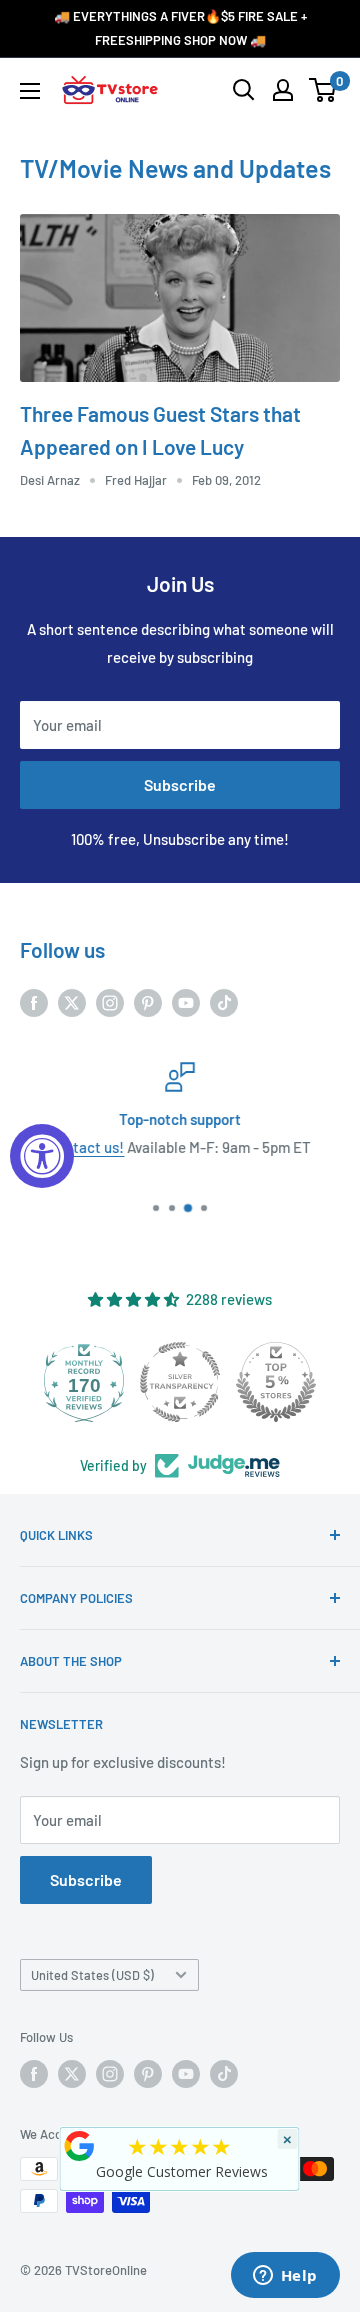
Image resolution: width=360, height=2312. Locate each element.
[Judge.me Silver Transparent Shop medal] (180, 1382)
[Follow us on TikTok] (224, 1001)
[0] (323, 90)
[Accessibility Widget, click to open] (42, 1156)
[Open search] (244, 90)
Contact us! (87, 1147)
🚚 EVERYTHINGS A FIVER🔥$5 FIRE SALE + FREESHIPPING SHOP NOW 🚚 (180, 28)
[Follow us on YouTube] (186, 1001)
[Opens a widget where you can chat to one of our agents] (285, 2277)
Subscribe (180, 784)
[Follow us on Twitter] (72, 1001)
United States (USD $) (92, 1975)
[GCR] (80, 2146)
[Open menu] (30, 91)
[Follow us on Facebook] (34, 1001)
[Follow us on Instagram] (110, 1001)
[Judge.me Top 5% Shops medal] (276, 1382)
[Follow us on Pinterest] (148, 1001)
